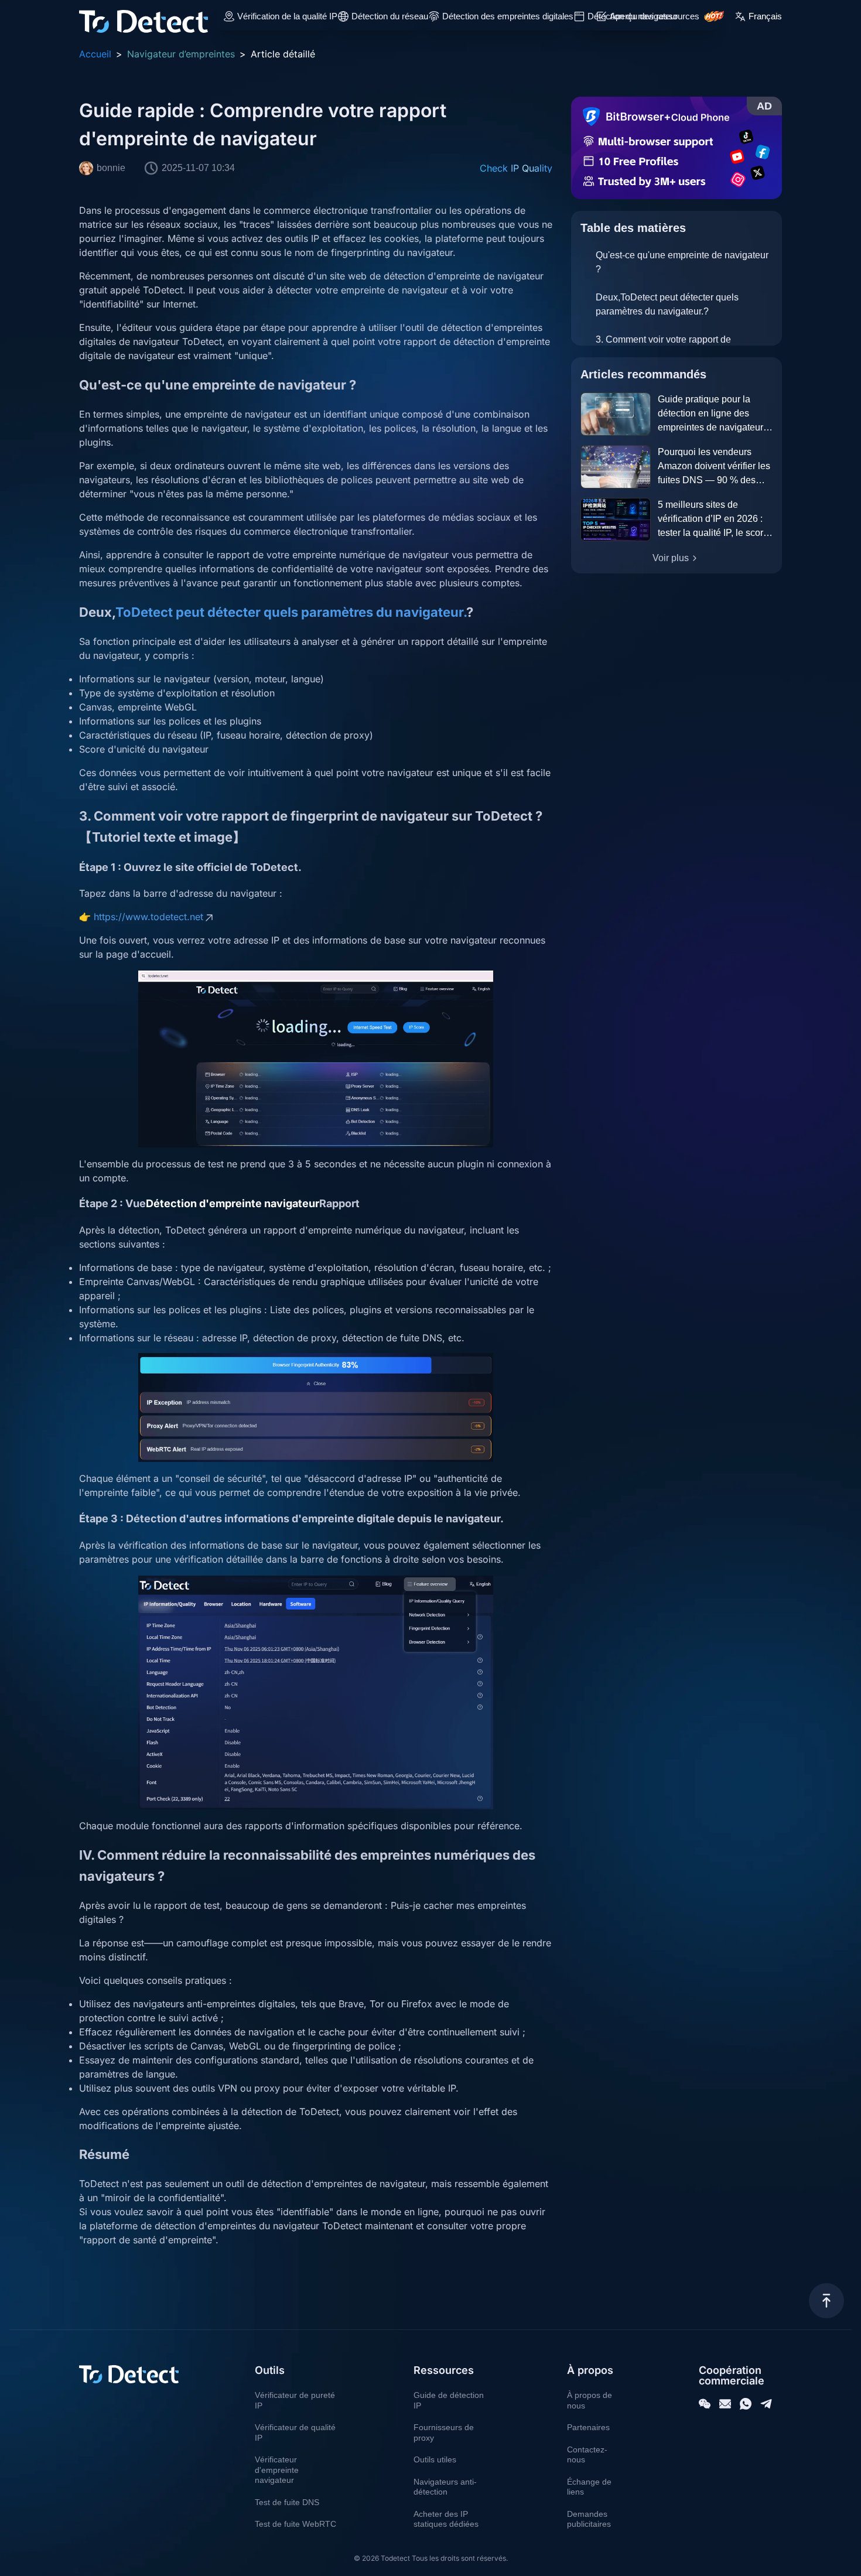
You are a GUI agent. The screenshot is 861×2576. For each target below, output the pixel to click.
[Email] (725, 2404)
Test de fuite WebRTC (295, 2524)
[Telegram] (766, 2404)
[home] (143, 16)
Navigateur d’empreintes (181, 54)
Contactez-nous (587, 2455)
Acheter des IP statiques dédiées (446, 2519)
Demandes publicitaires (589, 2519)
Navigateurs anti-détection (445, 2487)
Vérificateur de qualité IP (295, 2432)
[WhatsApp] (746, 2404)
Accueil (95, 54)
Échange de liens (589, 2487)
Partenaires (588, 2427)
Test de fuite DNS (287, 2502)
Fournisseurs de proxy (444, 2432)
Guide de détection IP (449, 2400)
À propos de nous (590, 2400)
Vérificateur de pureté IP (295, 2400)
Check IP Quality (516, 168)
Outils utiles (435, 2459)
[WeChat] (705, 2404)
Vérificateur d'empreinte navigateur (277, 2470)
